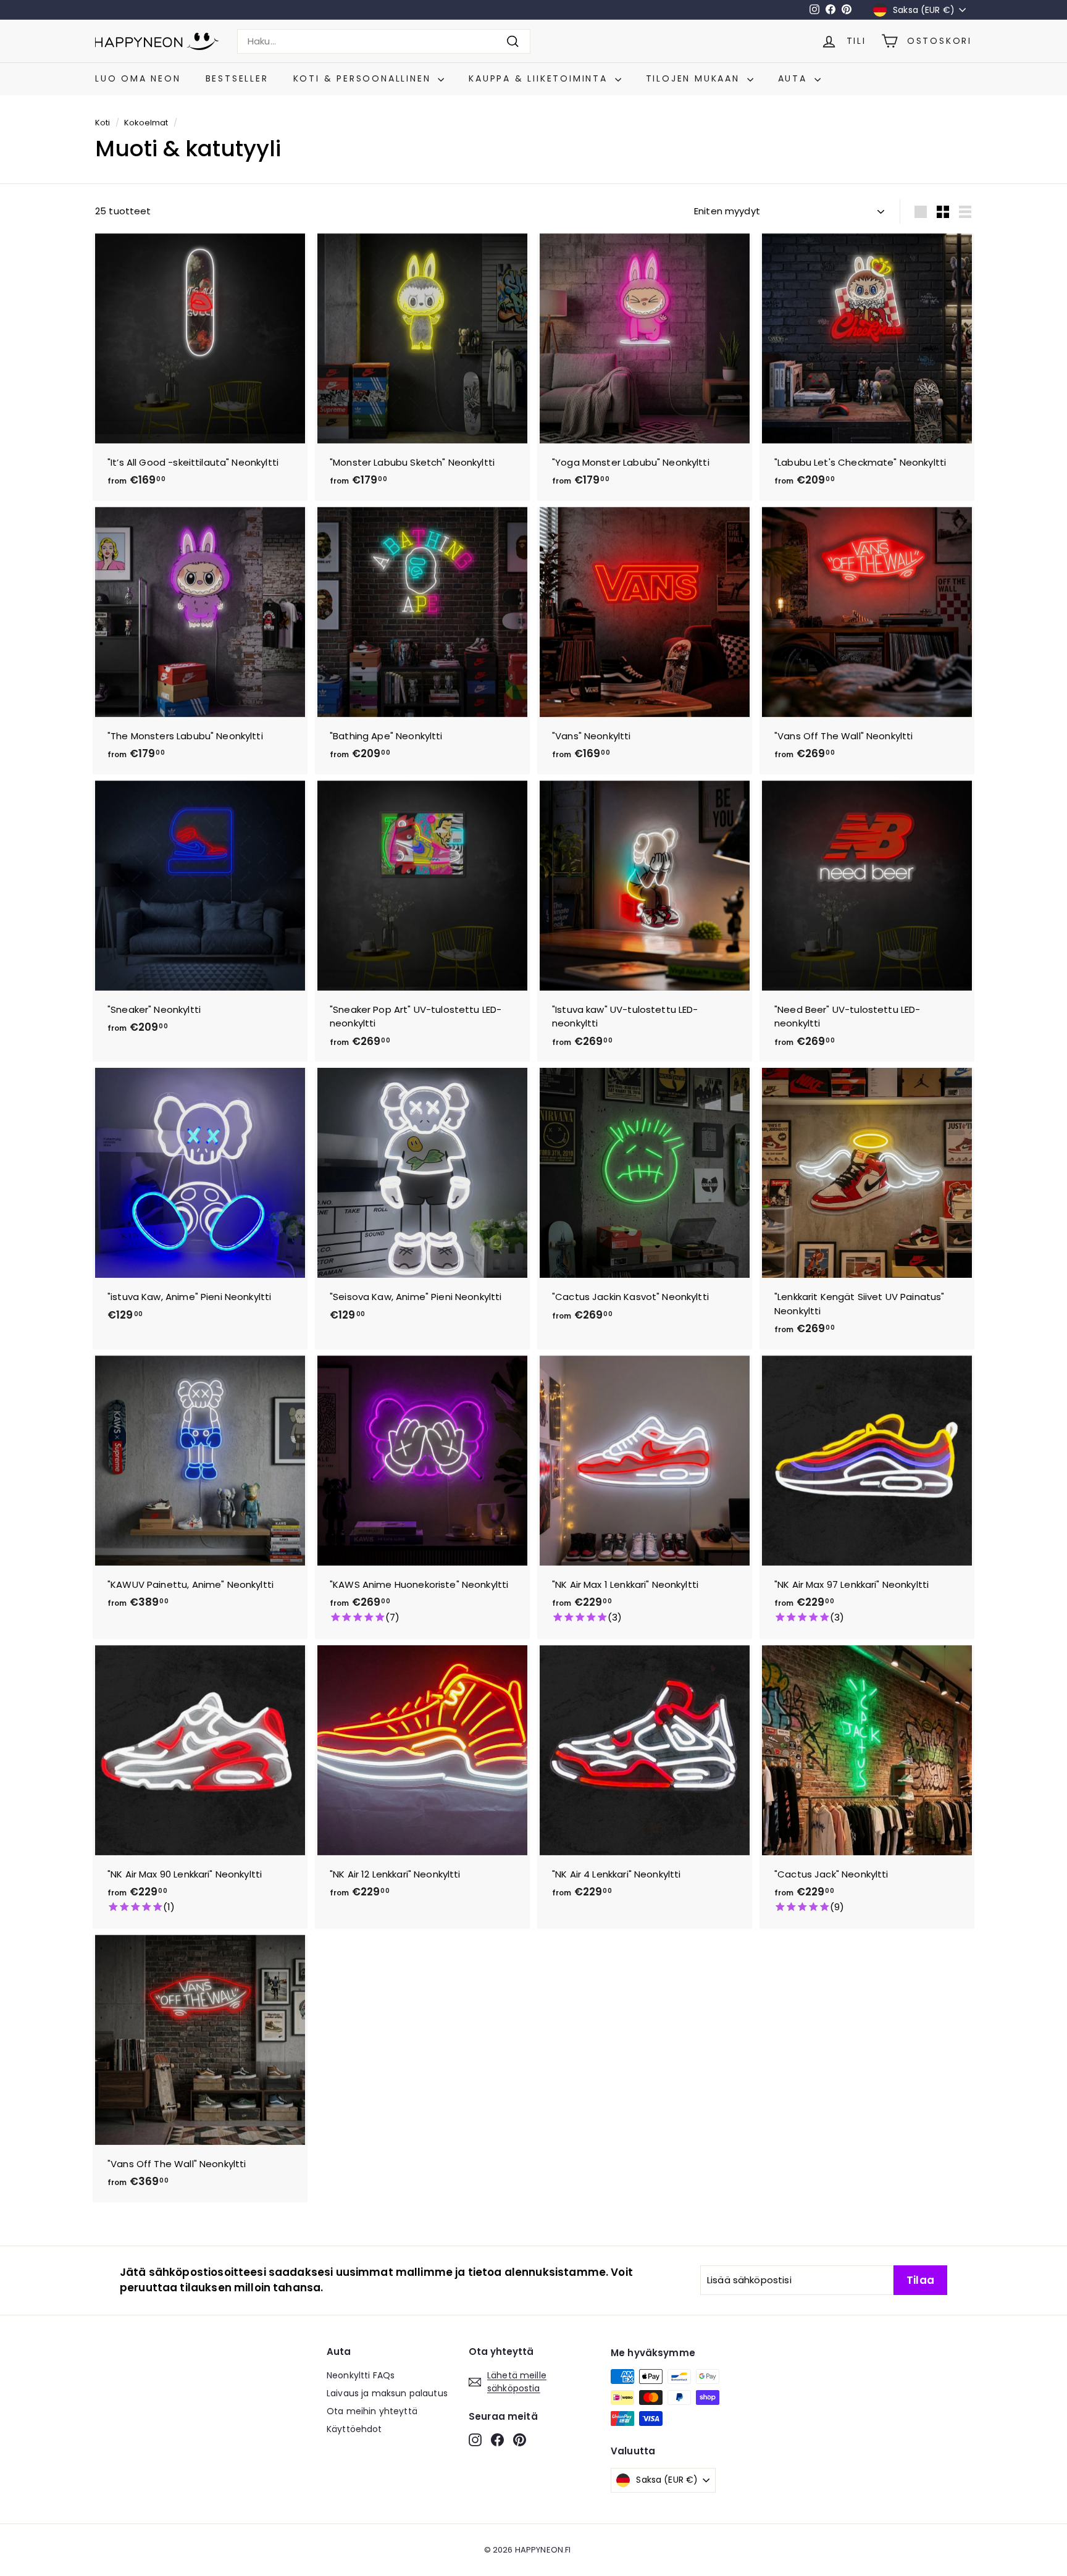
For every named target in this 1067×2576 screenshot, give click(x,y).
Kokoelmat (146, 123)
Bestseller (237, 78)
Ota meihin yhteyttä (372, 2411)
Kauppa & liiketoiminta (540, 78)
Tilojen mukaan (695, 78)
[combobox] (384, 42)
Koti (103, 123)
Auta (795, 78)
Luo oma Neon (138, 78)
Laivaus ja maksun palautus (387, 2393)
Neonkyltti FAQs (361, 2375)
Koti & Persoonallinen (364, 78)
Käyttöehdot (354, 2429)
